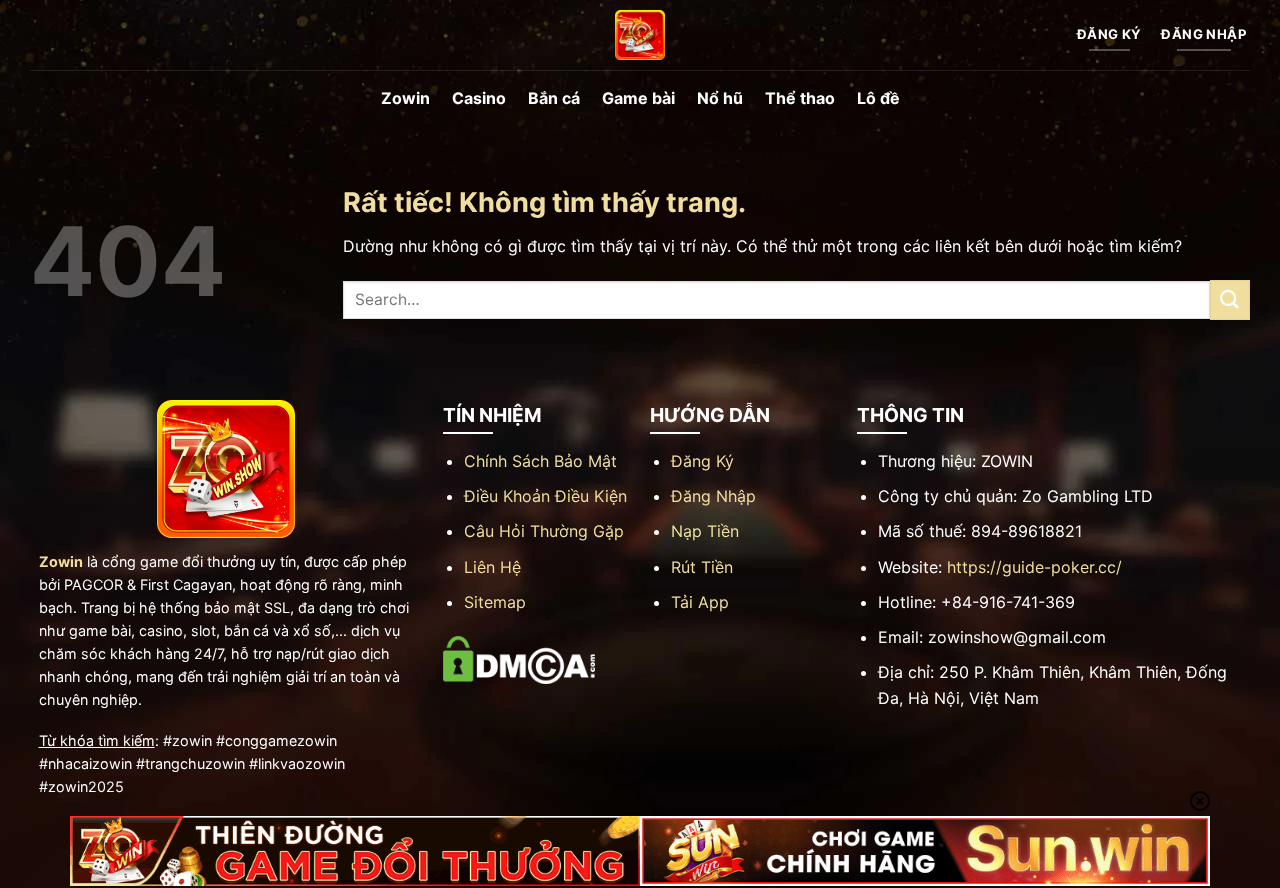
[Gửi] (1230, 299)
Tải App (700, 602)
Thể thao (800, 98)
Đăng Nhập (713, 496)
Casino (479, 98)
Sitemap (495, 602)
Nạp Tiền (705, 531)
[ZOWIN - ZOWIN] (640, 35)
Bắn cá (554, 98)
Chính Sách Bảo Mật (540, 461)
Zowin (405, 98)
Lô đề (878, 98)
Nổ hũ (720, 98)
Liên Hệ (492, 567)
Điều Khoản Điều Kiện (545, 496)
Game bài (638, 98)
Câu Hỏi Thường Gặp (544, 531)
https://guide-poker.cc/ (1034, 567)
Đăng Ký (702, 461)
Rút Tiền (702, 567)
